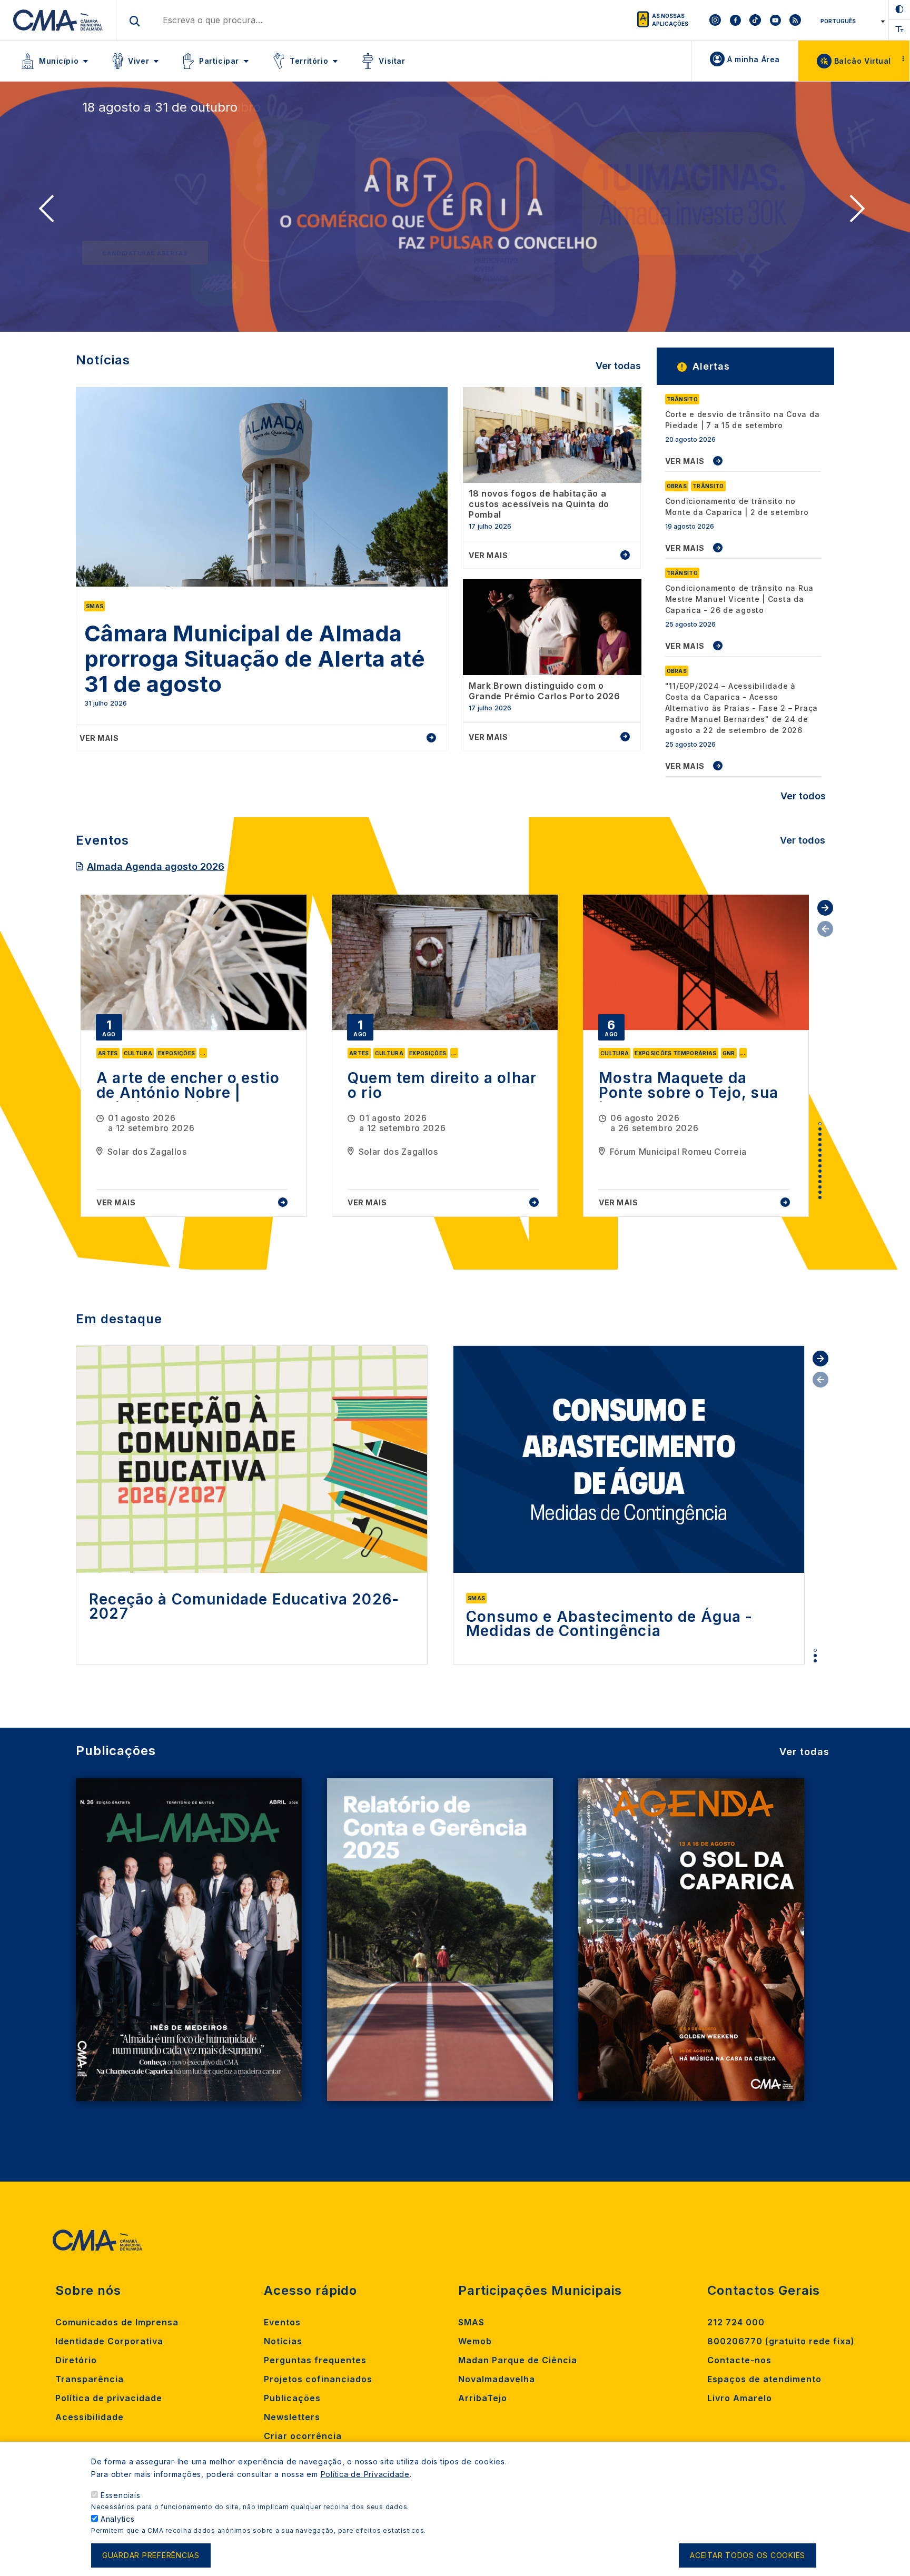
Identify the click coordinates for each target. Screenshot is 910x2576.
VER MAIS (685, 461)
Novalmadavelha (497, 2379)
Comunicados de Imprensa (117, 2322)
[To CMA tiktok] (755, 20)
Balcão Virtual (863, 61)
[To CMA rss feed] (795, 20)
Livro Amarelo (740, 2398)
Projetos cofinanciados (318, 2379)
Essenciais (121, 2495)
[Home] (58, 20)
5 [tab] (820, 1145)
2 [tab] (820, 1129)
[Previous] (50, 212)
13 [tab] (820, 1187)
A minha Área (754, 59)
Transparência (90, 2379)
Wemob (475, 2341)
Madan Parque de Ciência (518, 2360)
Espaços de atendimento (764, 2379)
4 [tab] (820, 1140)
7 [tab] (820, 1155)
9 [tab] (820, 1166)
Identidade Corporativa (109, 2341)
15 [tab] (820, 1197)
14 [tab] (820, 1192)
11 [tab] (820, 1176)
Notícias (283, 2341)
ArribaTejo (483, 2398)
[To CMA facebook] (735, 20)
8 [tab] (820, 1161)
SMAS (471, 2322)
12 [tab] (820, 1182)
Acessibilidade (90, 2417)
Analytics (118, 2519)
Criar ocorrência (303, 2436)
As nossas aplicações (670, 20)
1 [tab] (820, 1124)
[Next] (860, 212)
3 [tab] (820, 1134)
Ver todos (803, 796)
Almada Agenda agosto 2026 (156, 866)
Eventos (282, 2322)
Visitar (392, 61)
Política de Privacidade (365, 2474)
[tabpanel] (194, 1056)
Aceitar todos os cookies (748, 2556)
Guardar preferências (151, 2556)
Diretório (76, 2360)
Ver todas (618, 366)
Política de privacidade (109, 2398)
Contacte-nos (739, 2360)
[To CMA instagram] (715, 20)
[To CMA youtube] (775, 20)
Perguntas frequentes (315, 2360)
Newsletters (292, 2417)
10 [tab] (820, 1171)
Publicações (292, 2398)
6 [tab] (820, 1150)
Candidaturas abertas (145, 253)
